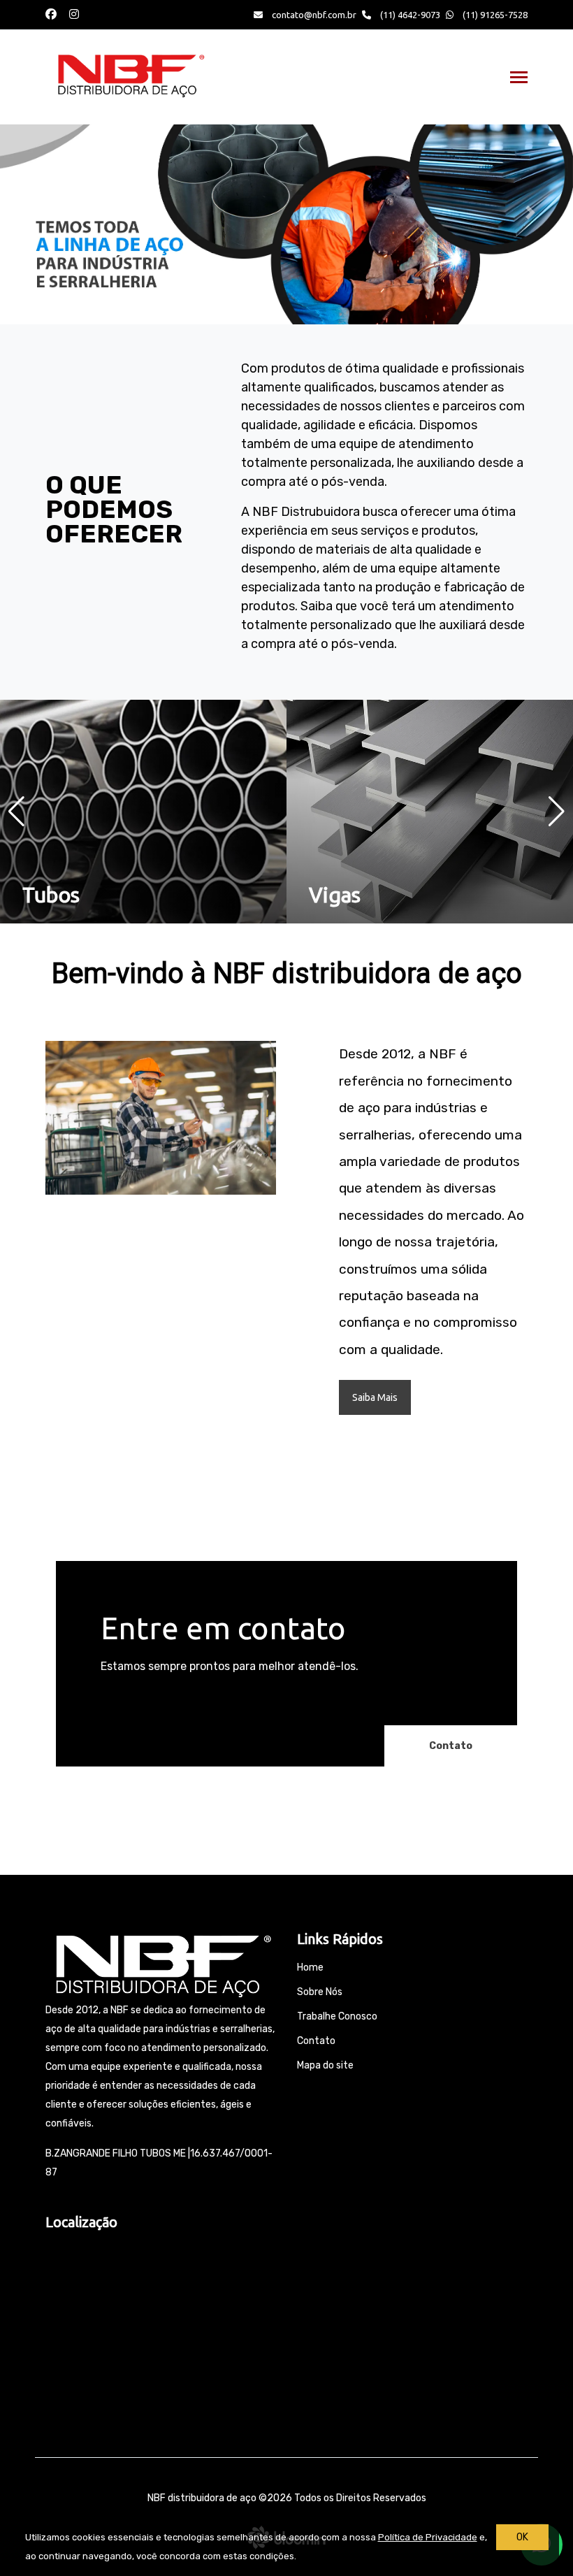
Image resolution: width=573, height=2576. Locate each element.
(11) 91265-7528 (494, 15)
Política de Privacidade (428, 2537)
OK (522, 2537)
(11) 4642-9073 (409, 15)
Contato (451, 1746)
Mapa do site (325, 2065)
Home (310, 1967)
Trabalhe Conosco (337, 2016)
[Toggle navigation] (519, 79)
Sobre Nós (320, 1992)
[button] (43, 213)
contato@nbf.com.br (314, 15)
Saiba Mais (375, 1397)
